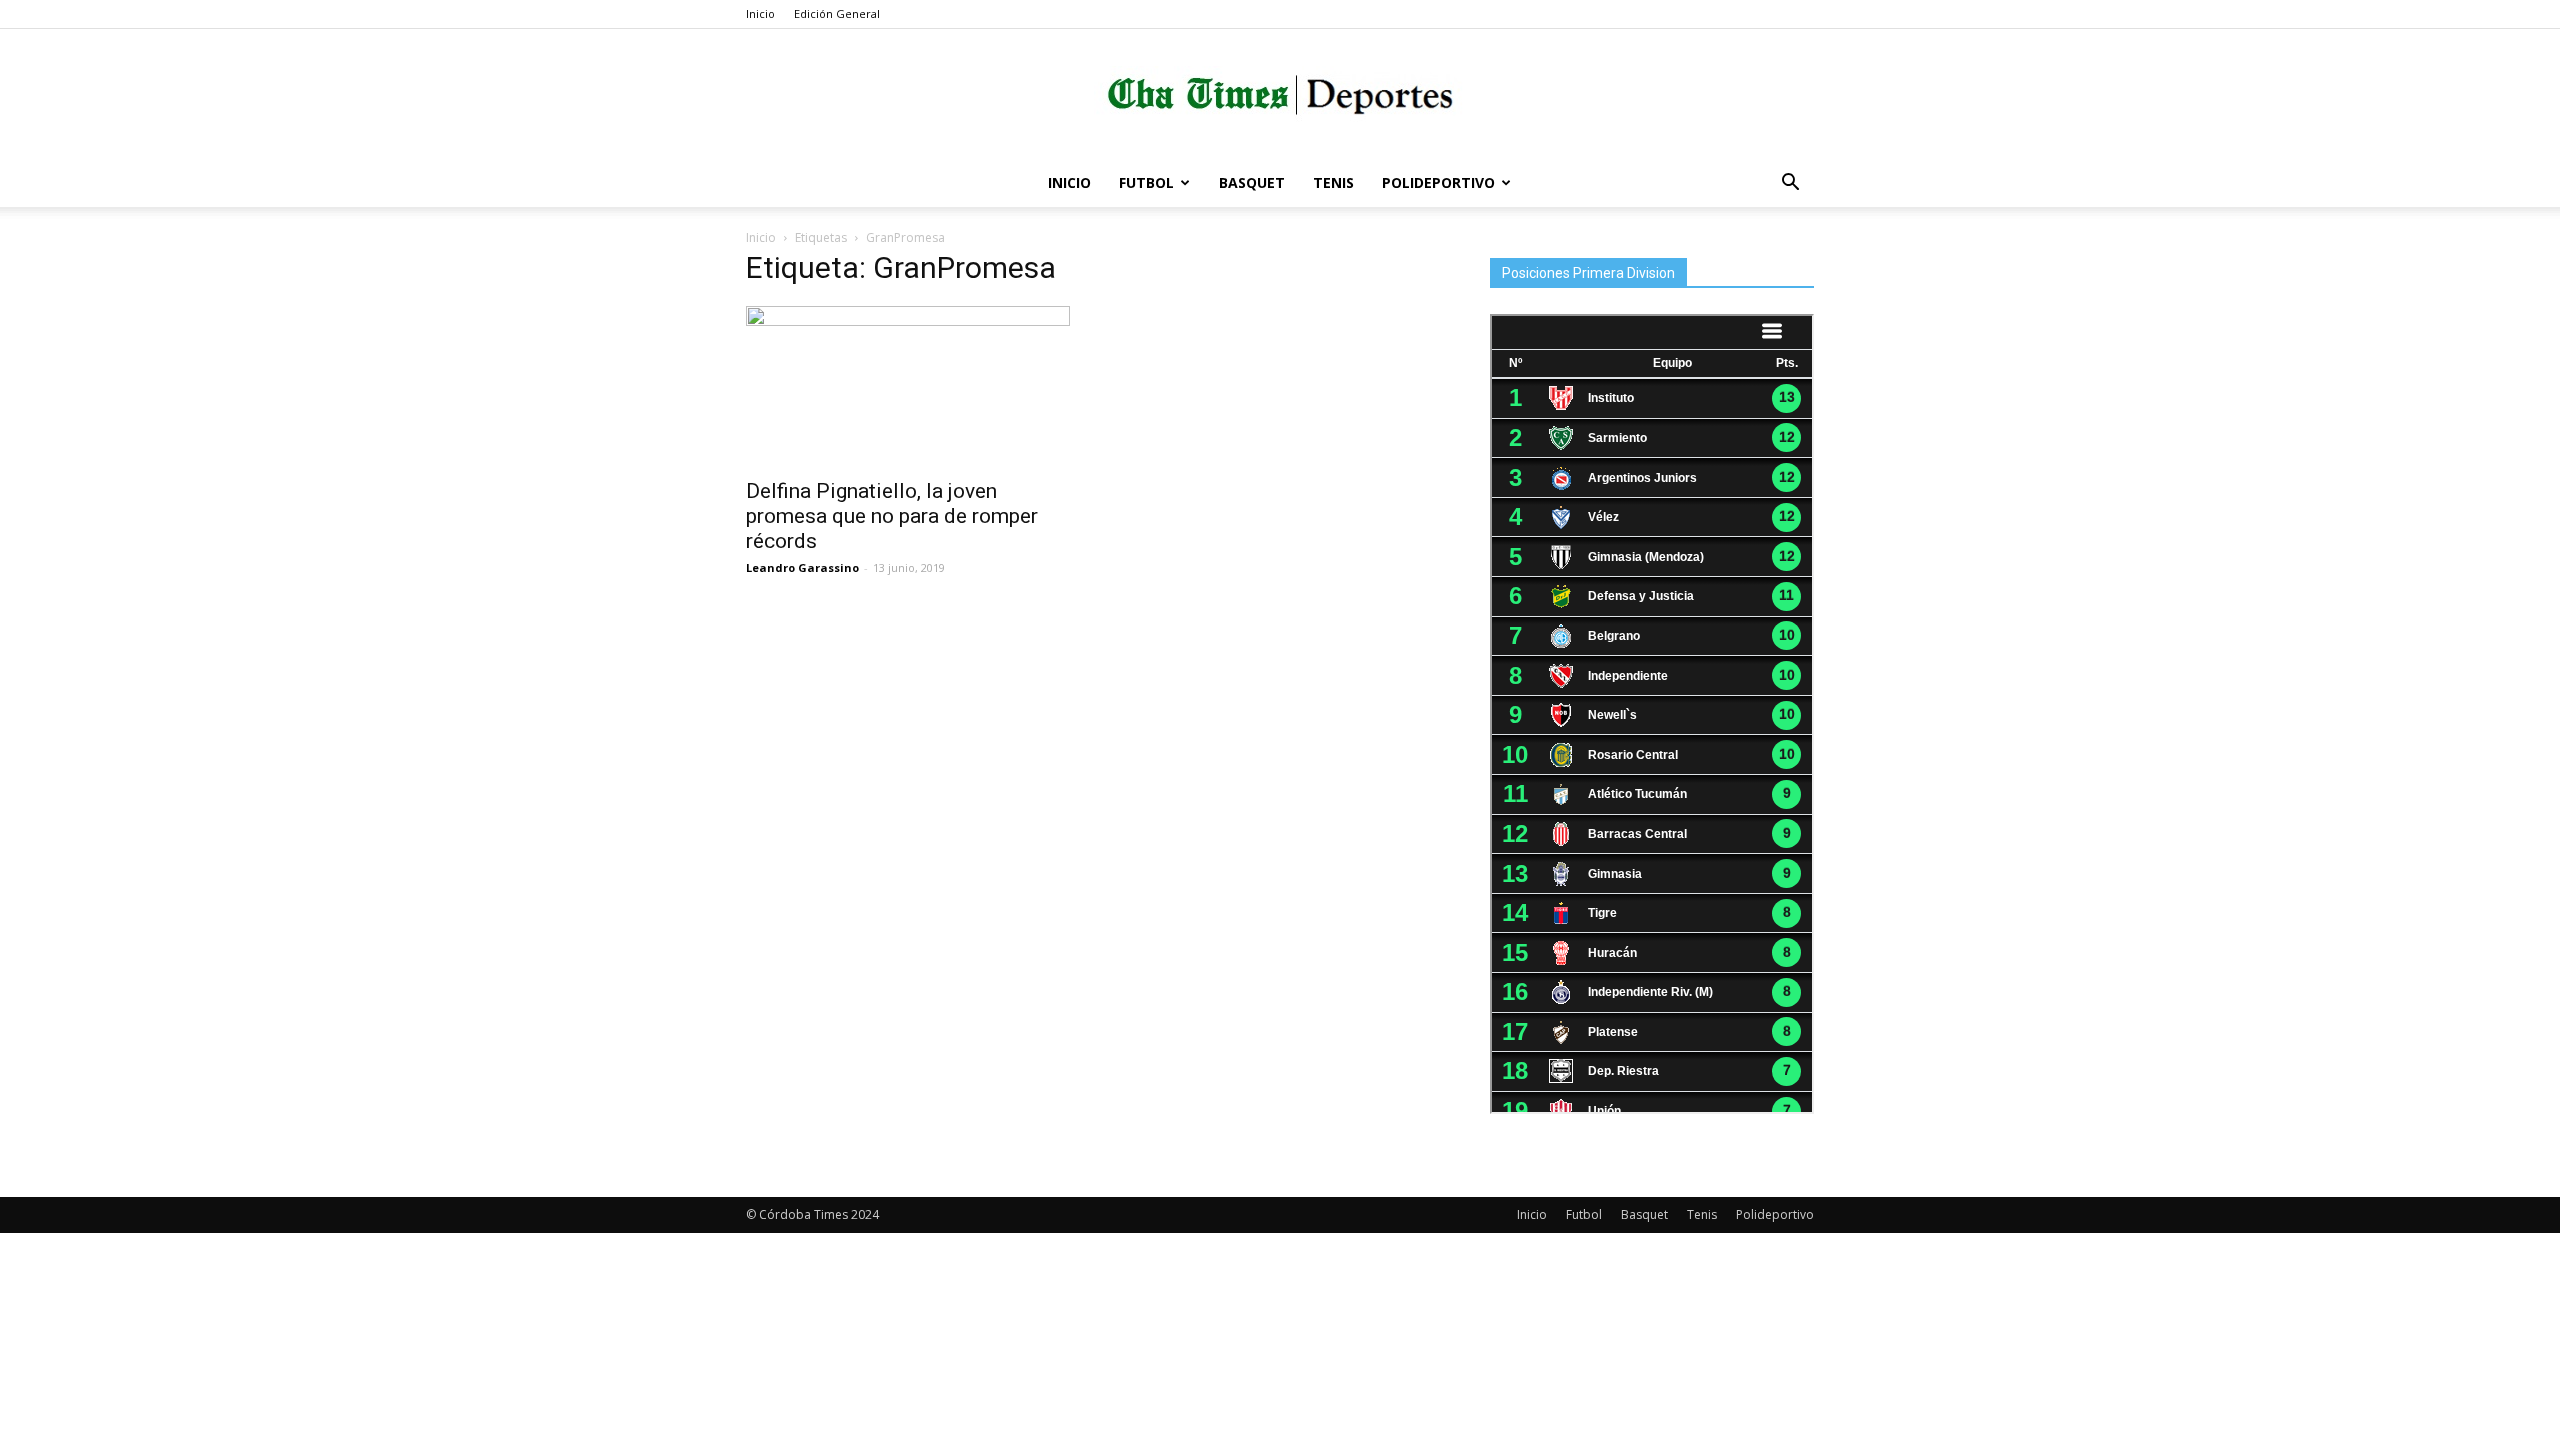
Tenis (1333, 182)
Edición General (837, 13)
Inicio (760, 13)
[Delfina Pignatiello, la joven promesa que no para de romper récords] (908, 386)
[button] (1790, 184)
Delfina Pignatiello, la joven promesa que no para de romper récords (892, 516)
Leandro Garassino (802, 567)
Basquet (1252, 182)
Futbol (1146, 182)
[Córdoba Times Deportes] (1280, 95)
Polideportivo (1438, 182)
